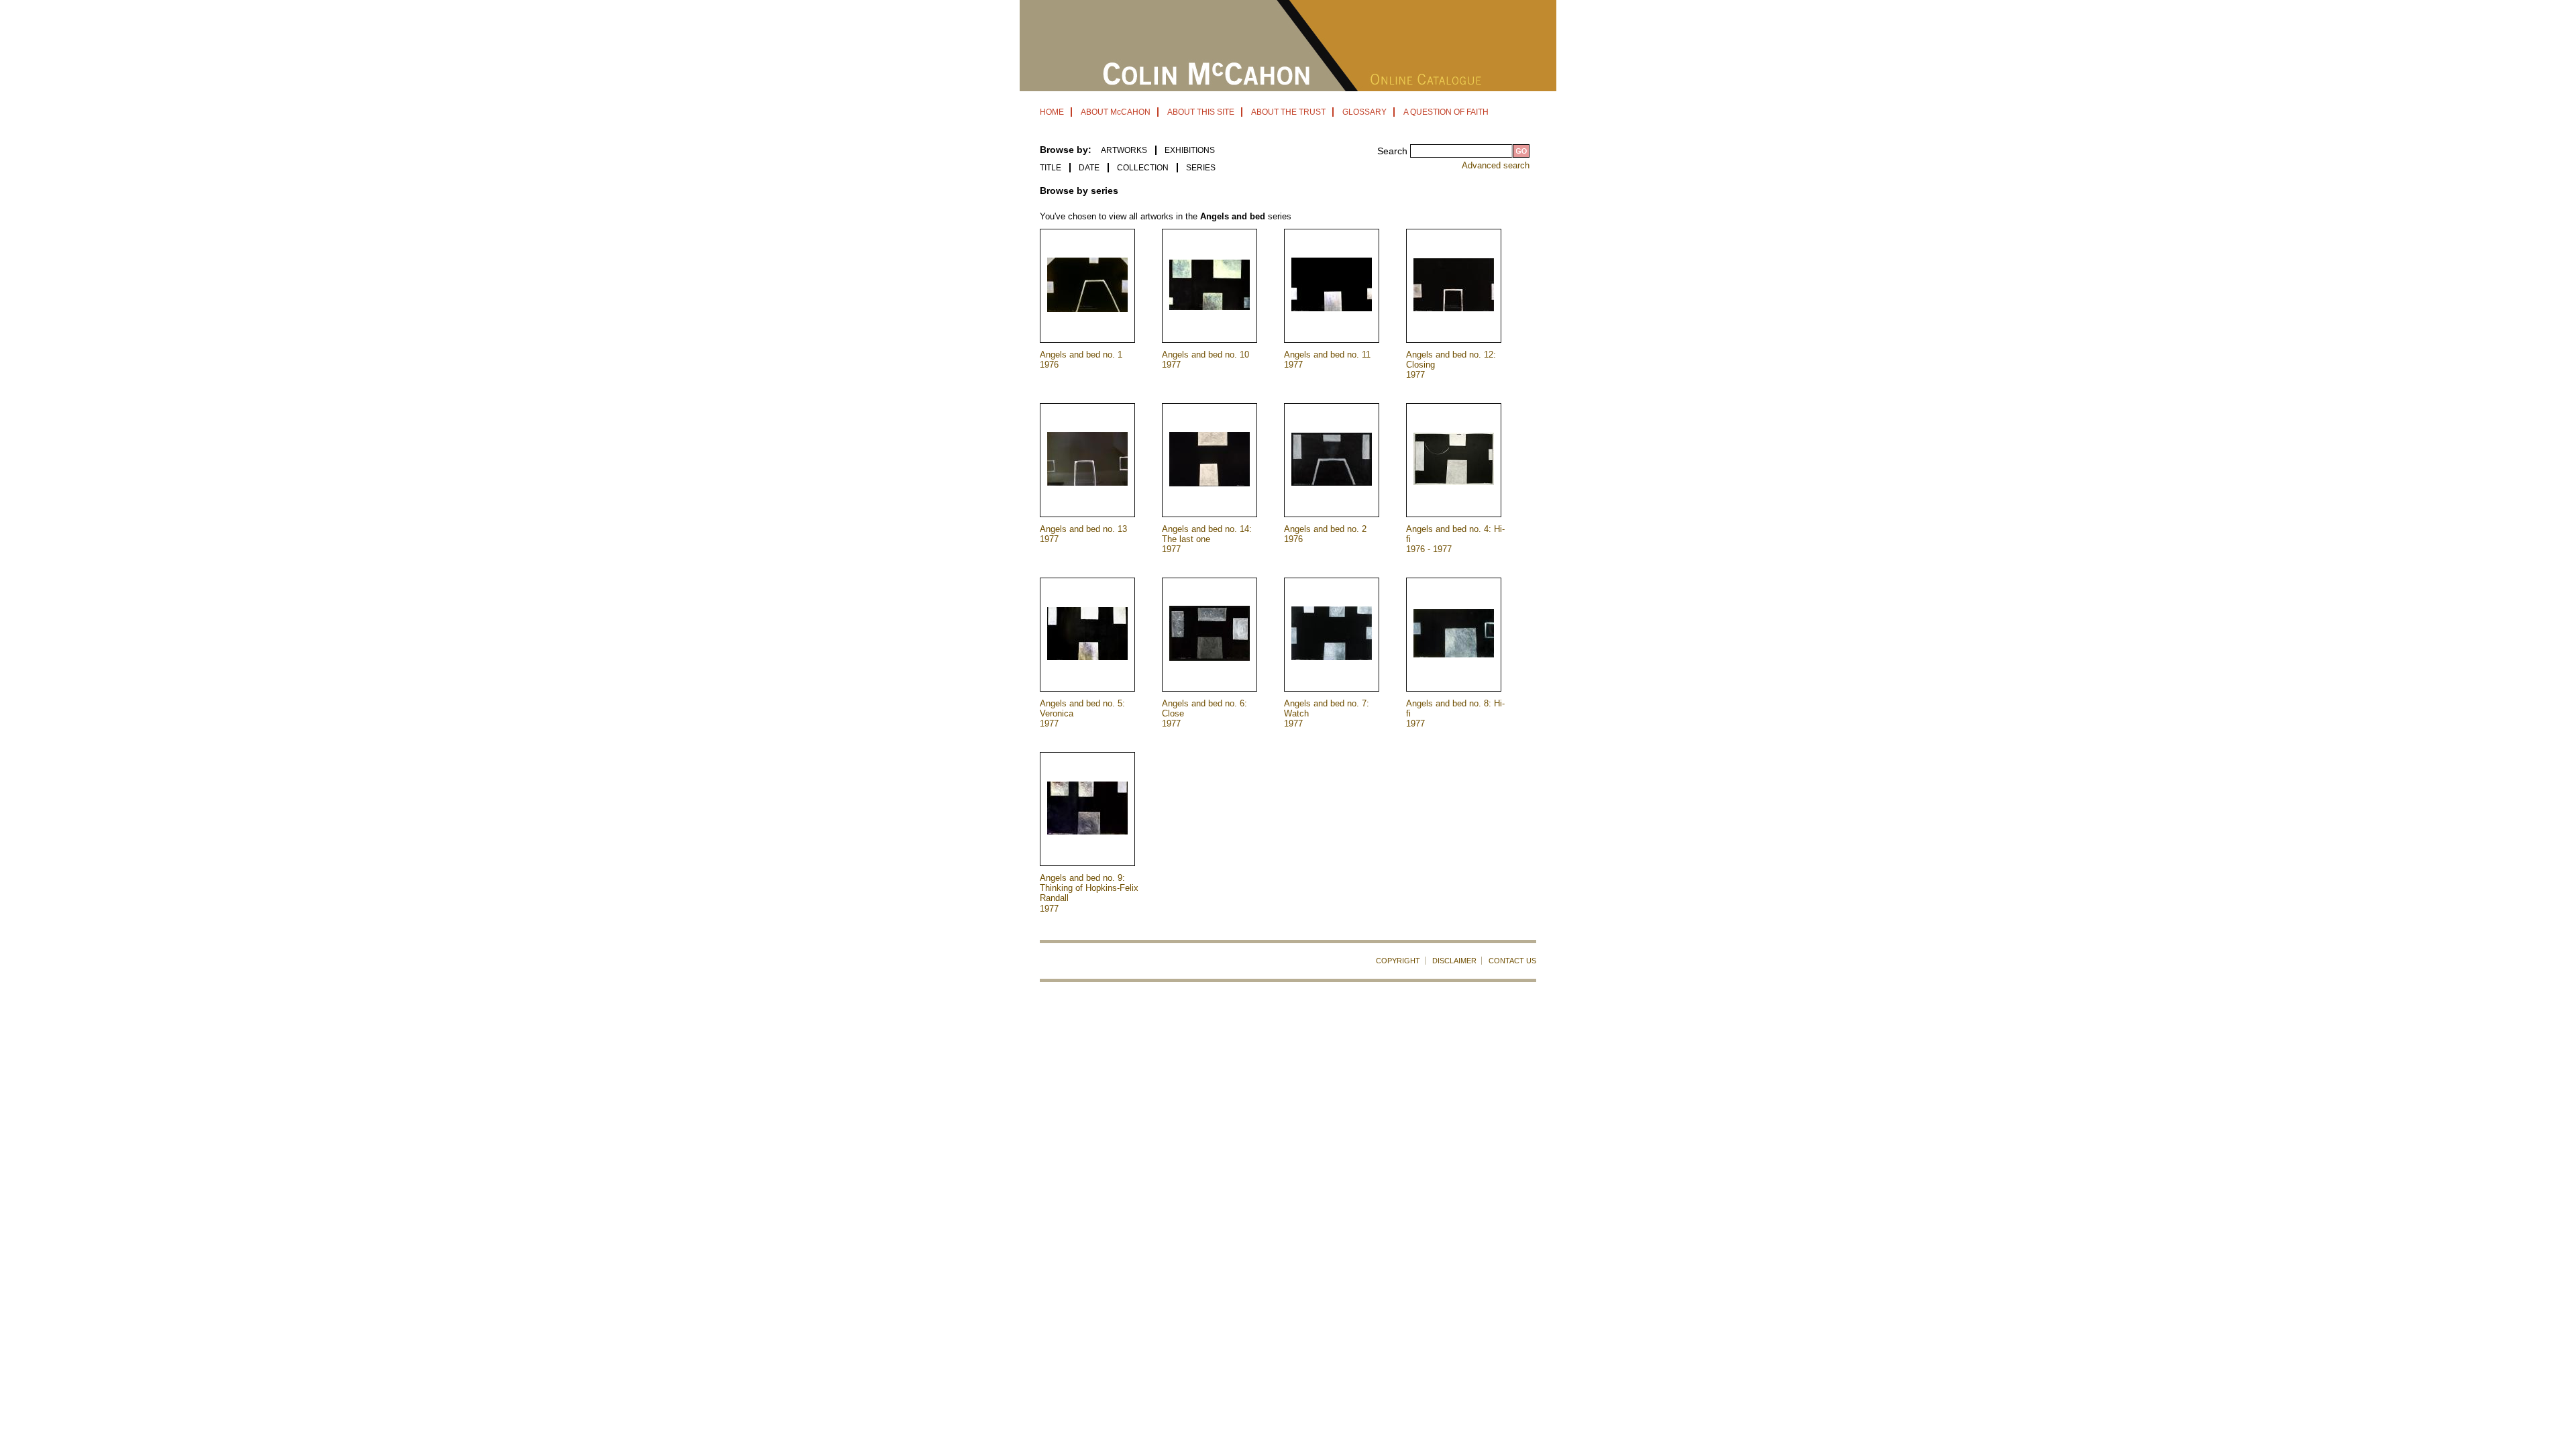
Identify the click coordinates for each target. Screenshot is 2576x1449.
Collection (1143, 168)
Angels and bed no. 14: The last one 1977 (1207, 539)
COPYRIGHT (1398, 961)
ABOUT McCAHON (1116, 112)
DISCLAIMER (1454, 961)
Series (1201, 168)
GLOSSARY (1364, 112)
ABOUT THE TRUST (1288, 112)
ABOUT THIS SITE (1201, 112)
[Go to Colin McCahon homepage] (1288, 88)
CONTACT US (1512, 961)
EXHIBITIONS (1190, 150)
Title (1051, 168)
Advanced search (1496, 165)
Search (1394, 151)
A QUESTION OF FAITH (1446, 112)
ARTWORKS (1124, 150)
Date (1089, 168)
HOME (1052, 112)
